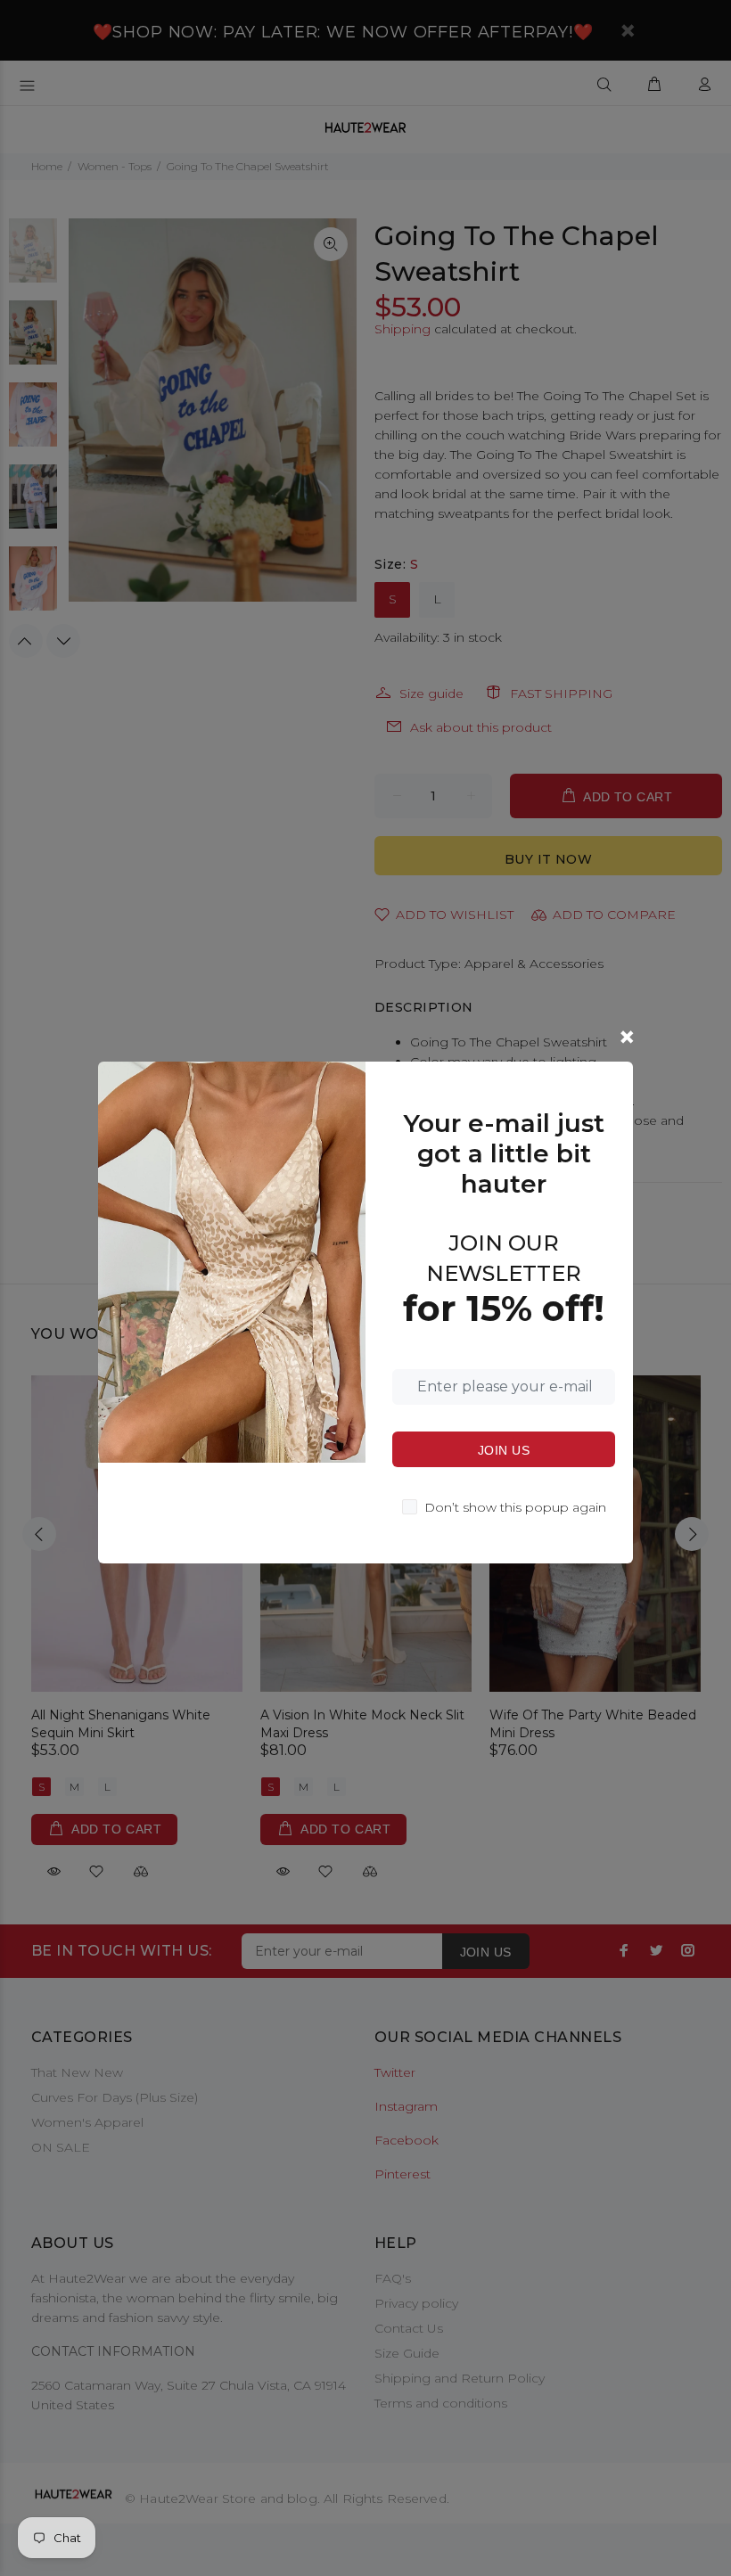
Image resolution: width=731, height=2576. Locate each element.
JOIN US (504, 1450)
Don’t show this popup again (515, 1507)
